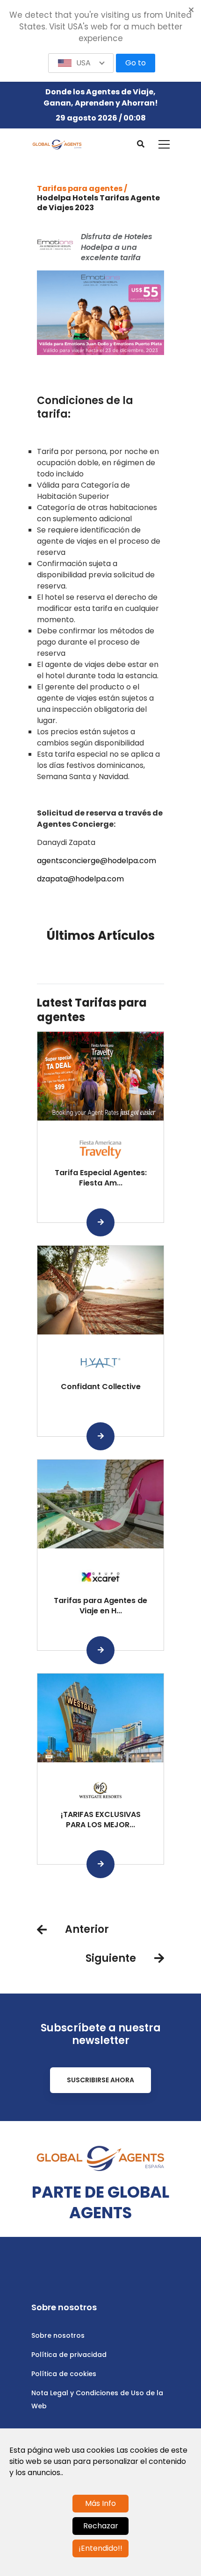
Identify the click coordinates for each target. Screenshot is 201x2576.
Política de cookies (64, 2374)
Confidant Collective (101, 1387)
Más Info (100, 2503)
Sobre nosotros (58, 2335)
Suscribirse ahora (100, 2080)
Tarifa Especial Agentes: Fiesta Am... (101, 1178)
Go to (136, 63)
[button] (81, 63)
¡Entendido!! (100, 2548)
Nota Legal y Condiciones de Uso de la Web (97, 2399)
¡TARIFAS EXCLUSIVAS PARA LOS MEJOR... (101, 1820)
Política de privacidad (69, 2355)
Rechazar (101, 2526)
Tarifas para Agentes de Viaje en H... (100, 1606)
